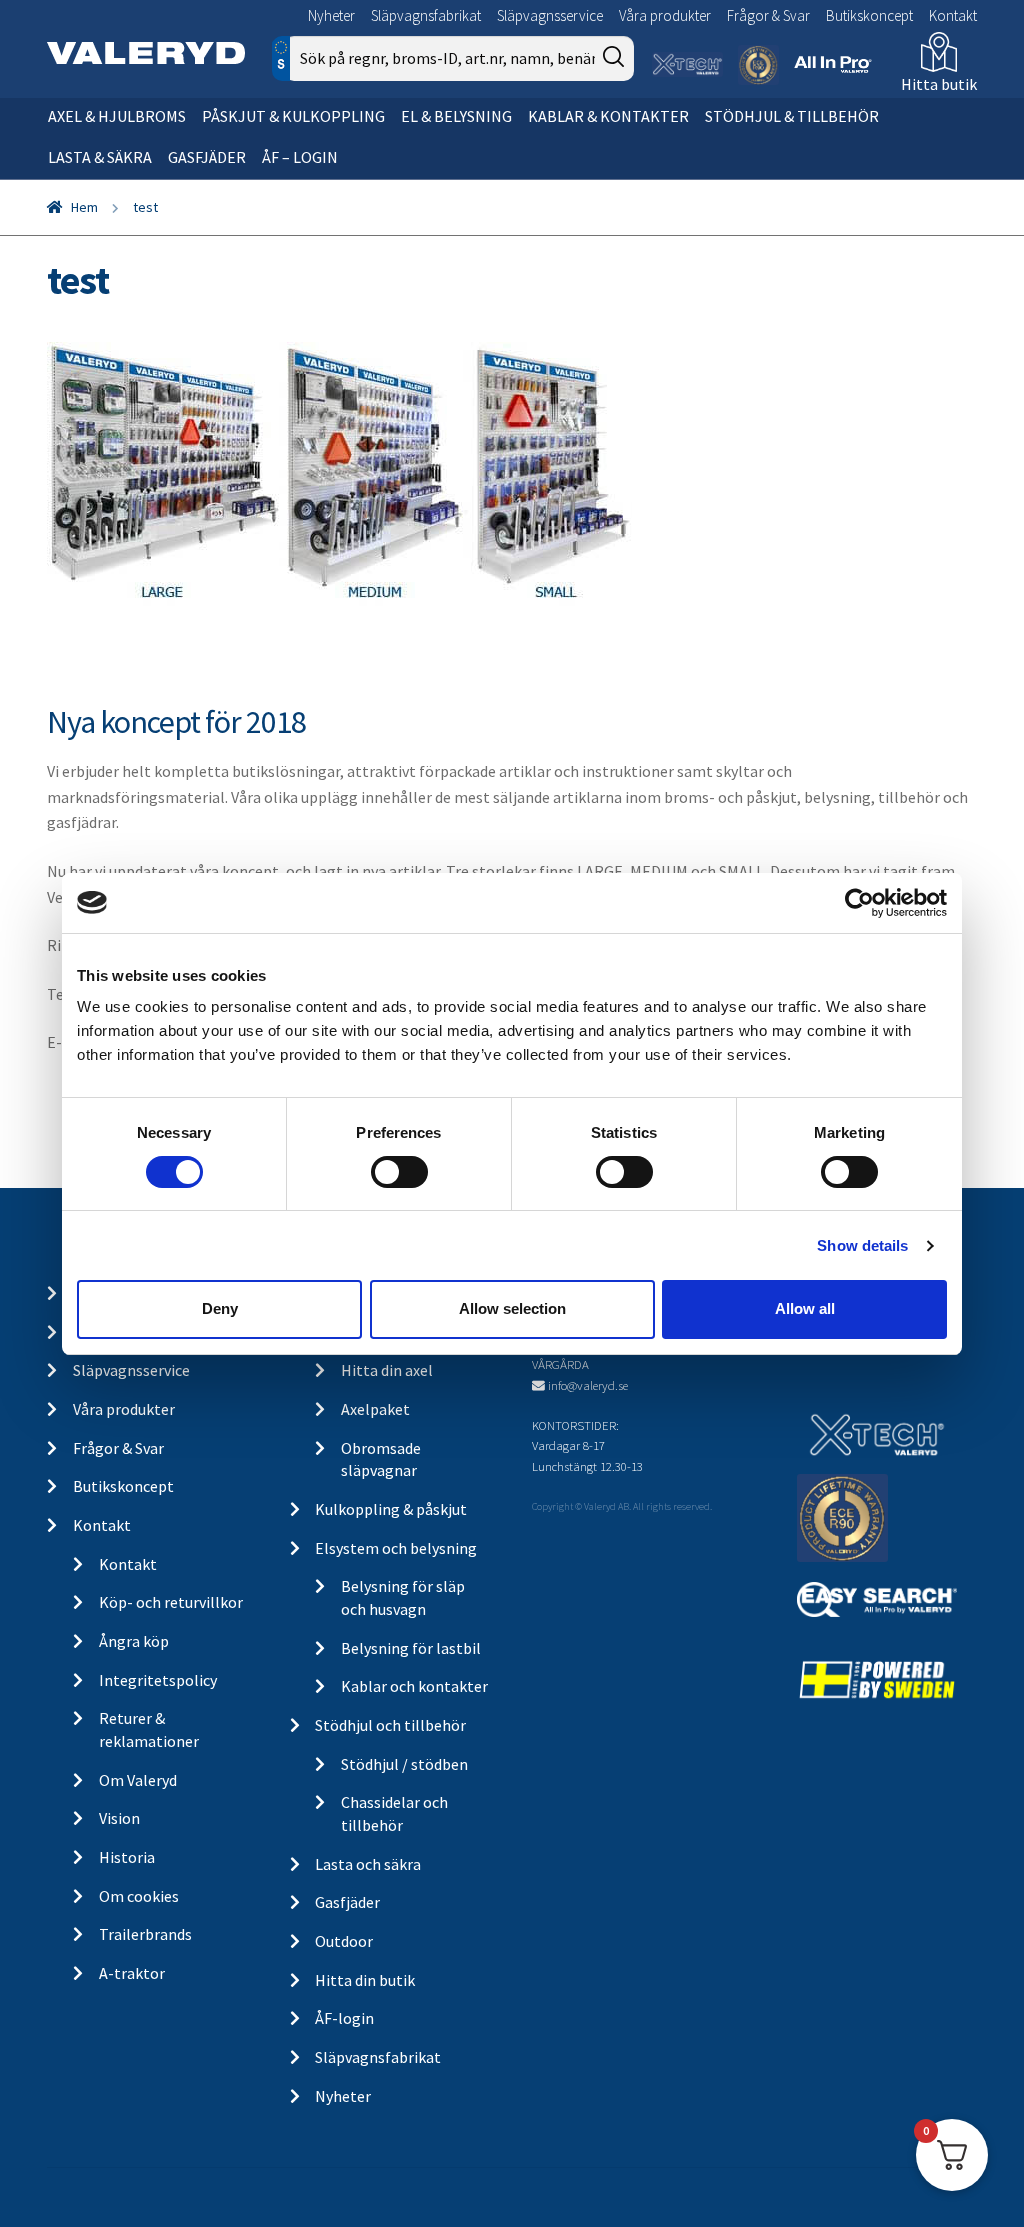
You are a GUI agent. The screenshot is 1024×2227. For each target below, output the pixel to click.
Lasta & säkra (100, 157)
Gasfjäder (207, 157)
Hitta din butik (365, 1980)
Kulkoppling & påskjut (391, 1509)
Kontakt (953, 15)
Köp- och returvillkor (171, 1602)
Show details (862, 1245)
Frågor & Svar (768, 15)
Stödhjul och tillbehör (390, 1725)
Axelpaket (375, 1409)
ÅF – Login (300, 157)
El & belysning (456, 116)
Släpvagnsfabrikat (426, 15)
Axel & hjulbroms (117, 116)
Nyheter (331, 15)
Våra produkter (665, 15)
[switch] (399, 1172)
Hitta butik (939, 84)
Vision (119, 1818)
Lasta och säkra (368, 1864)
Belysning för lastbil (411, 1648)
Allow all (805, 1308)
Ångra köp (134, 1641)
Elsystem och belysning (396, 1548)
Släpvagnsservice (550, 15)
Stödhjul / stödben (404, 1764)
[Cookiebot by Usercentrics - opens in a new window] (859, 902)
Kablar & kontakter (608, 116)
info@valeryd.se (588, 1385)
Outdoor (344, 1941)
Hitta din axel (387, 1370)
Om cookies (139, 1896)
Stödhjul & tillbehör (792, 116)
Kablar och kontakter (414, 1686)
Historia (127, 1857)
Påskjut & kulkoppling (293, 116)
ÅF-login (344, 2018)
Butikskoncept (869, 15)
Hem (84, 207)
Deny (220, 1308)
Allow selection (512, 1308)
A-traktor (132, 1973)
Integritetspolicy (158, 1680)
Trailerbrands (145, 1934)
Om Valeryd (138, 1780)
